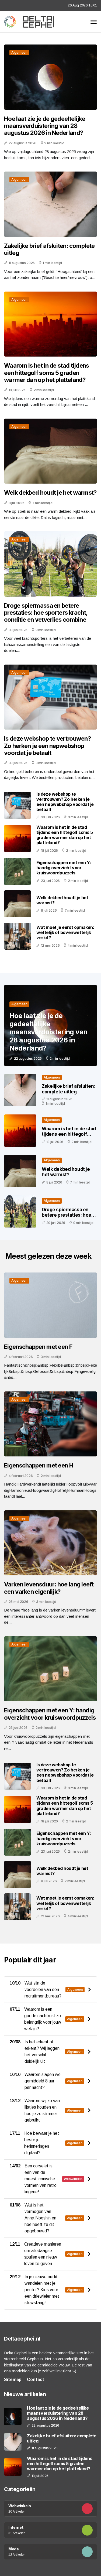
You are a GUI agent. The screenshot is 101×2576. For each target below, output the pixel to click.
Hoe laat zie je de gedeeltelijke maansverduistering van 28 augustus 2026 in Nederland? (45, 126)
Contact (36, 2380)
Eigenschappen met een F (38, 1347)
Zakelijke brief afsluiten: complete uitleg (49, 249)
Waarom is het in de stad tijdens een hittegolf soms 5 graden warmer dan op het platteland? (47, 373)
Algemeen (19, 52)
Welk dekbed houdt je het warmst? (50, 492)
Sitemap (13, 2380)
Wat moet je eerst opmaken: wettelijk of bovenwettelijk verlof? (65, 932)
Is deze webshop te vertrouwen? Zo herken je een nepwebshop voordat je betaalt (47, 746)
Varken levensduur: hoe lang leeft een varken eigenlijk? (49, 1588)
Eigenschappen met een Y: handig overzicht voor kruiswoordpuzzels (64, 868)
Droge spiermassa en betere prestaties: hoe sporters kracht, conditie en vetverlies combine (46, 613)
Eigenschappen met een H (39, 1465)
